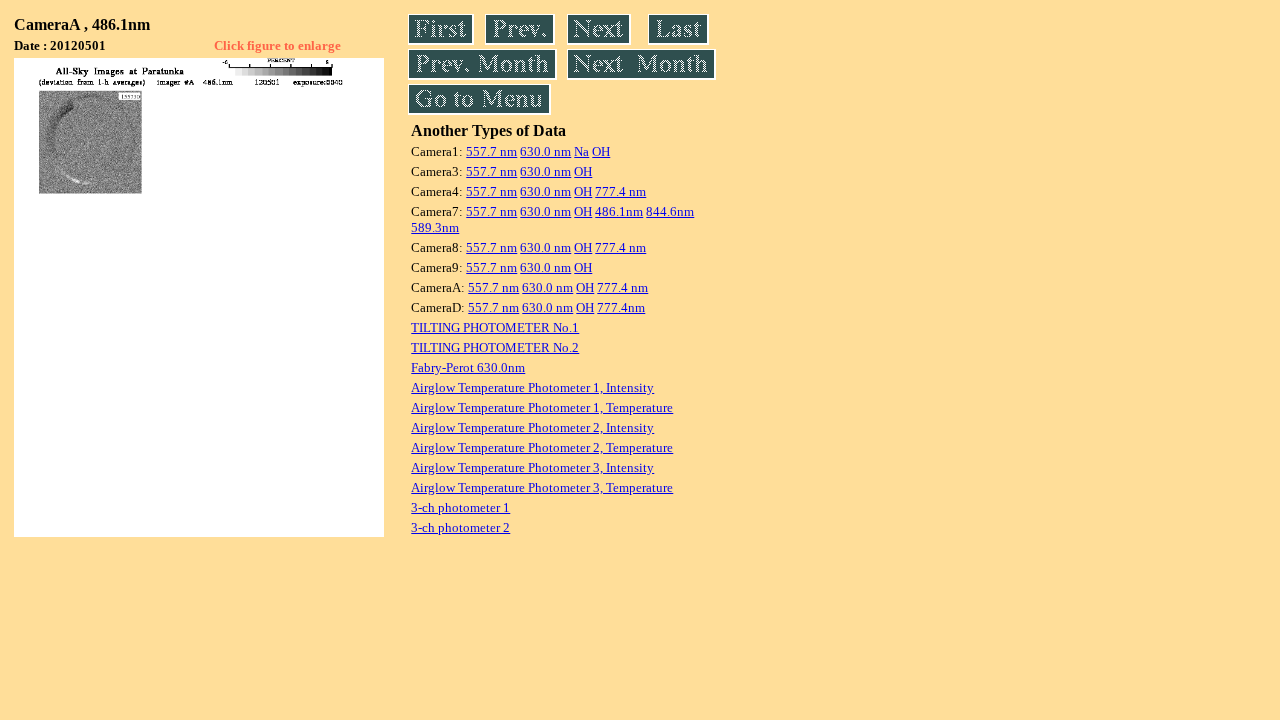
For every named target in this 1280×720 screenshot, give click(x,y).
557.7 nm (491, 151)
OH (601, 151)
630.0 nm (545, 151)
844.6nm (670, 211)
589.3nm (435, 227)
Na (581, 151)
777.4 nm (620, 191)
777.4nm (621, 307)
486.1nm (619, 211)
